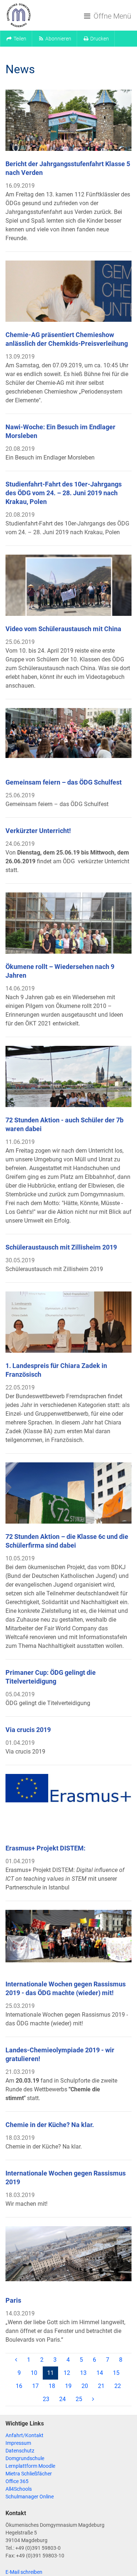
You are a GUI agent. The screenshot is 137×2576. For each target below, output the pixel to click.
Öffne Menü (111, 16)
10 (34, 2373)
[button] (16, 39)
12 (67, 2373)
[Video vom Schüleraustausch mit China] (68, 585)
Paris (13, 2300)
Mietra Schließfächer (29, 2474)
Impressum (18, 2443)
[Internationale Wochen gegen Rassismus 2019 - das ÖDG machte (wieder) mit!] (68, 1940)
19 (68, 2386)
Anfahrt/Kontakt (24, 2435)
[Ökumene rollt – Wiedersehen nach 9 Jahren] (68, 923)
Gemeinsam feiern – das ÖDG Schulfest (64, 782)
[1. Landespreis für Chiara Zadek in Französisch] (68, 1322)
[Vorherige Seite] (16, 2360)
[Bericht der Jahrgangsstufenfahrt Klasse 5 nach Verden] (68, 120)
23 (46, 2399)
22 (118, 2386)
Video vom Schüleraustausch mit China (63, 629)
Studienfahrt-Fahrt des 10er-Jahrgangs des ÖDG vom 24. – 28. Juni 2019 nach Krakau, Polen (64, 493)
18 (52, 2386)
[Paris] (68, 2257)
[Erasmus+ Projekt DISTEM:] (68, 1805)
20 (85, 2386)
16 (19, 2386)
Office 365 (17, 2481)
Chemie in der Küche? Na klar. (50, 2125)
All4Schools (19, 2489)
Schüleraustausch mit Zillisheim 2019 (61, 1247)
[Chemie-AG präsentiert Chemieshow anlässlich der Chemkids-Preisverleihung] (68, 291)
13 (83, 2373)
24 (62, 2399)
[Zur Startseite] (19, 15)
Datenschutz (20, 2451)
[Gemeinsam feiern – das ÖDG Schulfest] (68, 739)
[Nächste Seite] (93, 2399)
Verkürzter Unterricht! (38, 831)
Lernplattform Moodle (30, 2466)
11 (53, 2373)
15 (116, 2373)
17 (35, 2386)
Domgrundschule (25, 2458)
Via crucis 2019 (28, 1730)
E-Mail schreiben (24, 2572)
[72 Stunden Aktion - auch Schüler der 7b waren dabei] (68, 1076)
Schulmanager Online (30, 2497)
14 (100, 2373)
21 (101, 2386)
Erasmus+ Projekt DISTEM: (45, 1848)
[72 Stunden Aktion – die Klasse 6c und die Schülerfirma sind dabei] (68, 1493)
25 (79, 2399)
